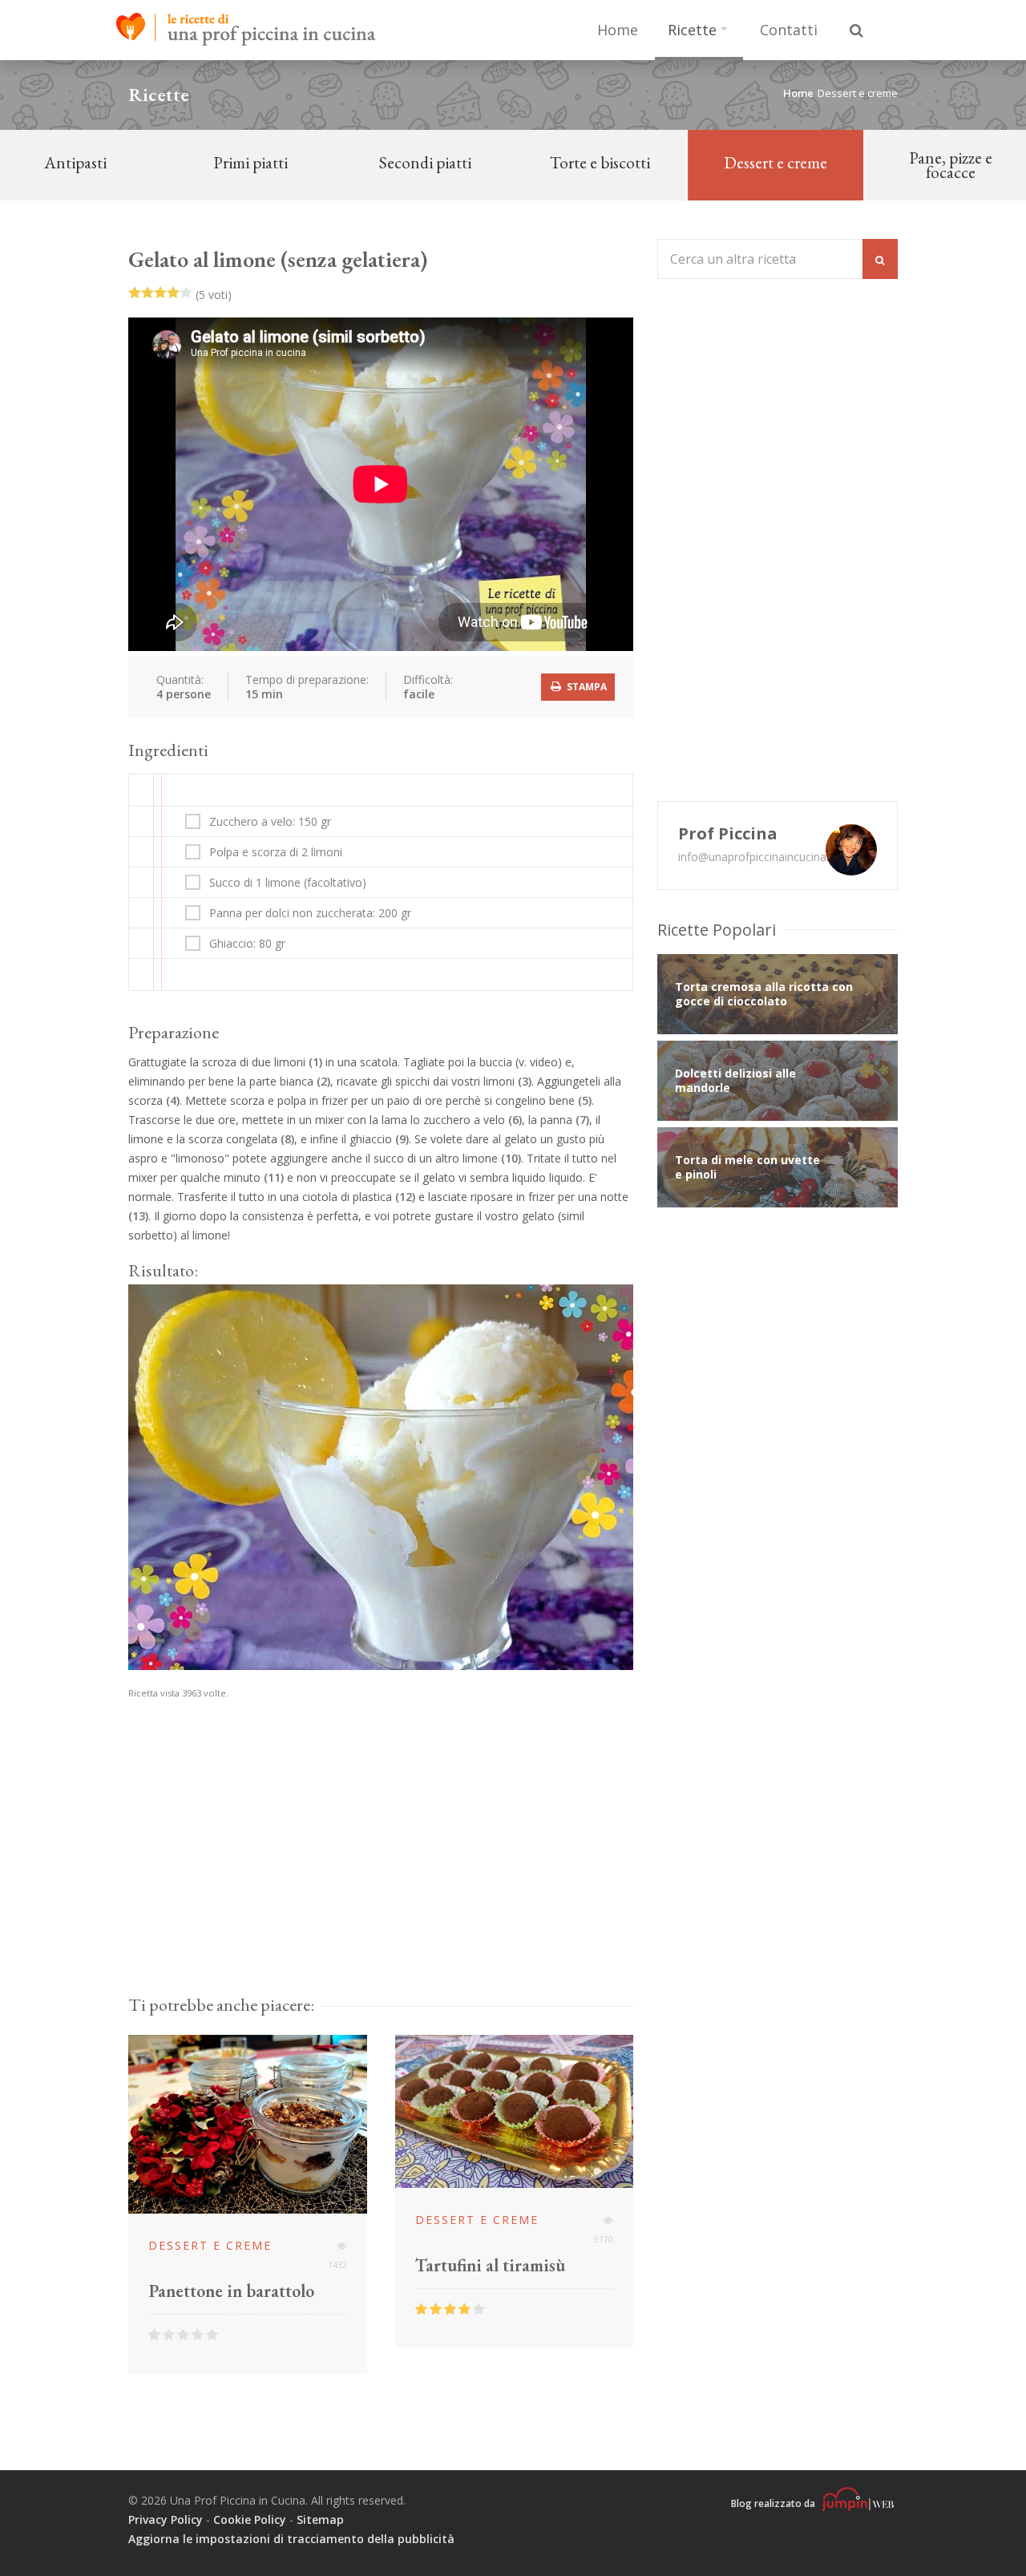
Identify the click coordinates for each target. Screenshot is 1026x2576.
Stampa (586, 687)
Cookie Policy (250, 2519)
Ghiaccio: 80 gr (247, 944)
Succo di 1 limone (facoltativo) (288, 883)
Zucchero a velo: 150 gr (270, 822)
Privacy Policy (166, 2519)
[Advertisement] (381, 1847)
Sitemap (320, 2519)
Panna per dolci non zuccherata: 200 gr (310, 913)
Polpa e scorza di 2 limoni (276, 852)
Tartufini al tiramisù (490, 2266)
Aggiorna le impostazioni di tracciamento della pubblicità (291, 2539)
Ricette (692, 30)
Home (618, 30)
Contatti (789, 30)
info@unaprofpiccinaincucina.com (765, 857)
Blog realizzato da (774, 2503)
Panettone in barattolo (231, 2291)
